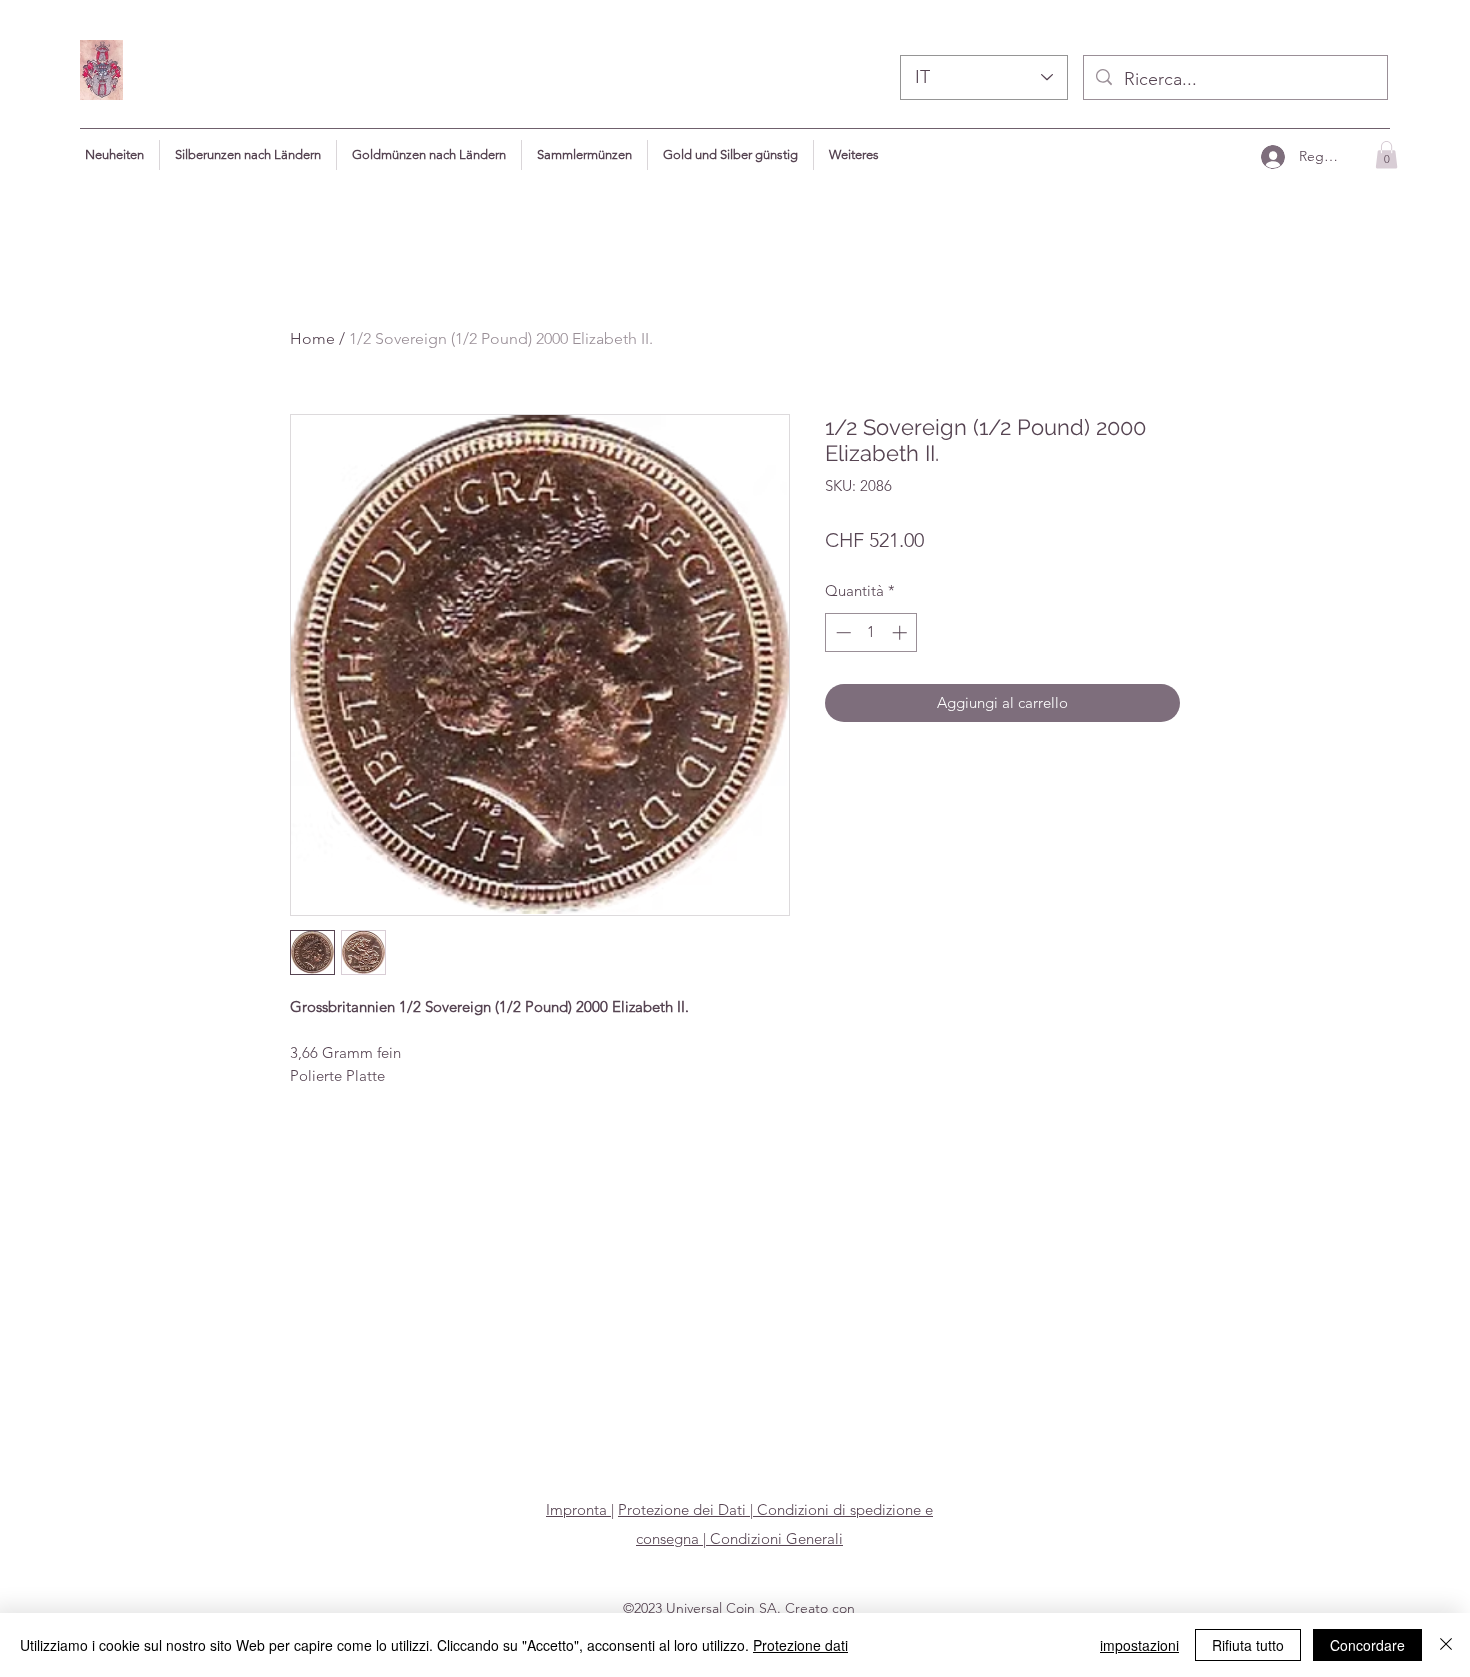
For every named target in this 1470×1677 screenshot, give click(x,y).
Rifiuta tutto (1248, 1645)
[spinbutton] (871, 632)
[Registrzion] (1272, 156)
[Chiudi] (1446, 1645)
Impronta (578, 1509)
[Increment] (901, 632)
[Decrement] (841, 632)
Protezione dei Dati (682, 1509)
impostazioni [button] (1139, 1645)
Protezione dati (800, 1645)
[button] (854, 155)
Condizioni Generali (774, 1538)
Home (312, 338)
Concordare (1367, 1645)
